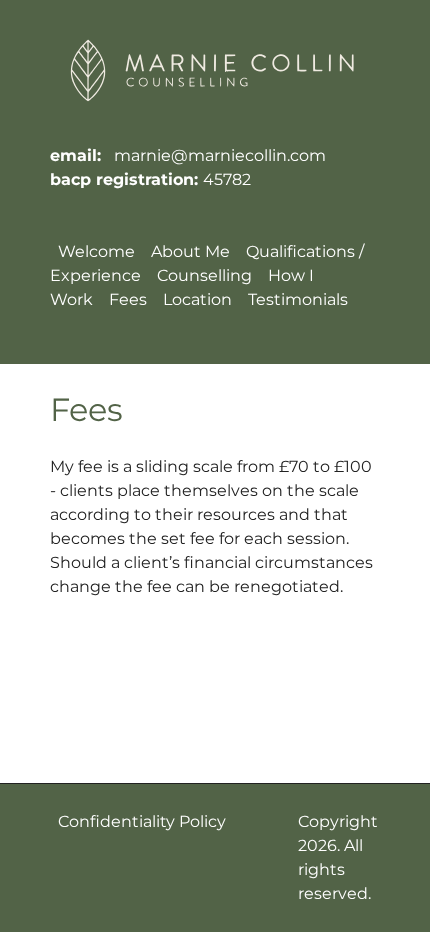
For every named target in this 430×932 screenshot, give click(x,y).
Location (197, 299)
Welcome (96, 251)
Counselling (204, 275)
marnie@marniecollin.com (220, 155)
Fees (128, 299)
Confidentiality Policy (142, 821)
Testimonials (298, 299)
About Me (190, 251)
